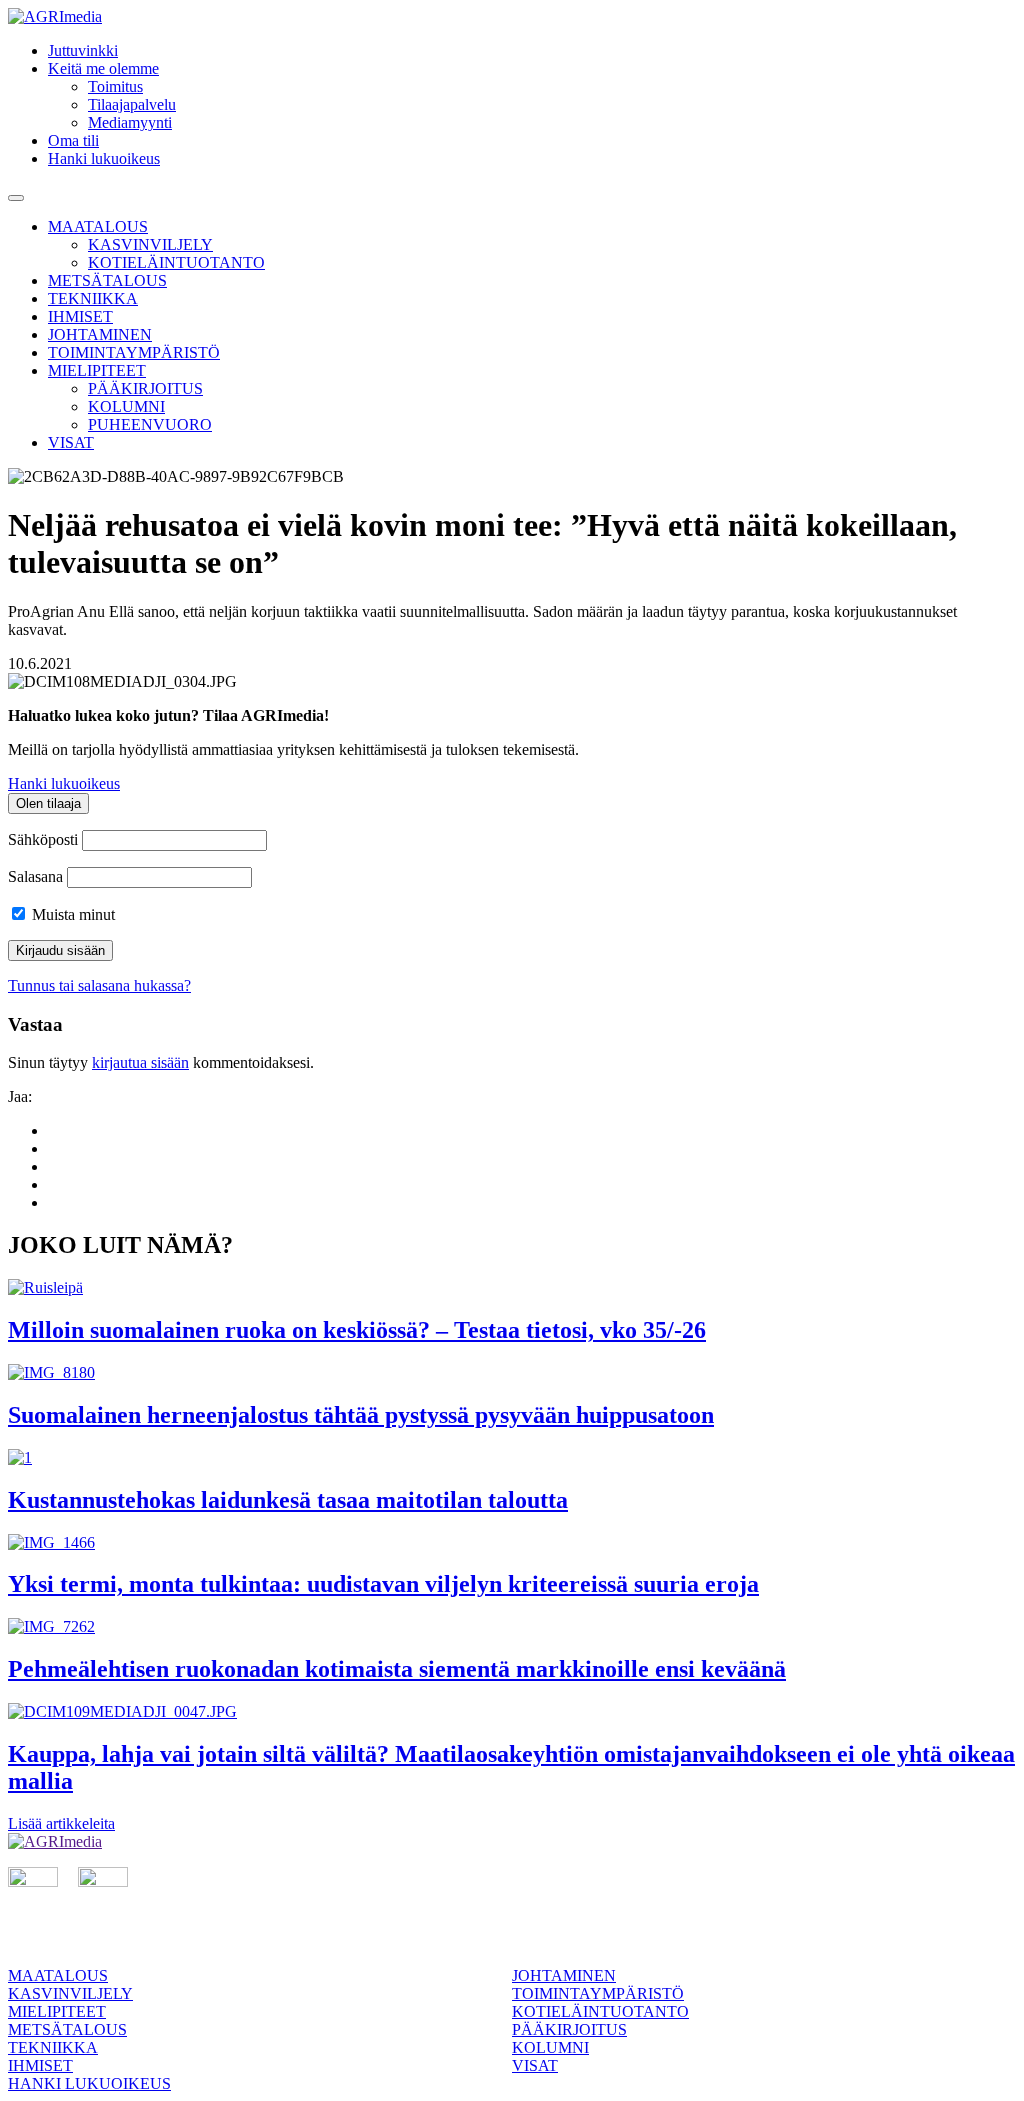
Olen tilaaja (48, 803)
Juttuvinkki (83, 50)
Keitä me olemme (103, 68)
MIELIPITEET (97, 370)
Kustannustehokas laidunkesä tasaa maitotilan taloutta (288, 1500)
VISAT (71, 442)
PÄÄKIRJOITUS (145, 388)
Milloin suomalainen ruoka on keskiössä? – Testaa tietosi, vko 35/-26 (357, 1330)
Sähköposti (43, 839)
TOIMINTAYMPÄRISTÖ (134, 352)
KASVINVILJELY (150, 244)
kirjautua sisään (140, 1062)
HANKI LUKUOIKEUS (89, 2083)
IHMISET (80, 316)
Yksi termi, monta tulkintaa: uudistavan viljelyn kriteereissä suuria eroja (383, 1584)
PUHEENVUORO (150, 424)
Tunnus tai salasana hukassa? (99, 985)
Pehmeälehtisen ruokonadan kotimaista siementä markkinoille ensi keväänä (397, 1669)
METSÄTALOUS (107, 280)
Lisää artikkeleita (61, 1823)
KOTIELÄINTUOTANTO (176, 262)
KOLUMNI (126, 406)
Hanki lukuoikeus (104, 158)
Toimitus (115, 86)
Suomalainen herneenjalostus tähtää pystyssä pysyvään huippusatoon (361, 1415)
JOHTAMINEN (100, 334)
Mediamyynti (130, 122)
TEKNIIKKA (93, 298)
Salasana (35, 876)
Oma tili (73, 140)
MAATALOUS (98, 226)
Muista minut (71, 914)
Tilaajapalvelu (132, 104)
